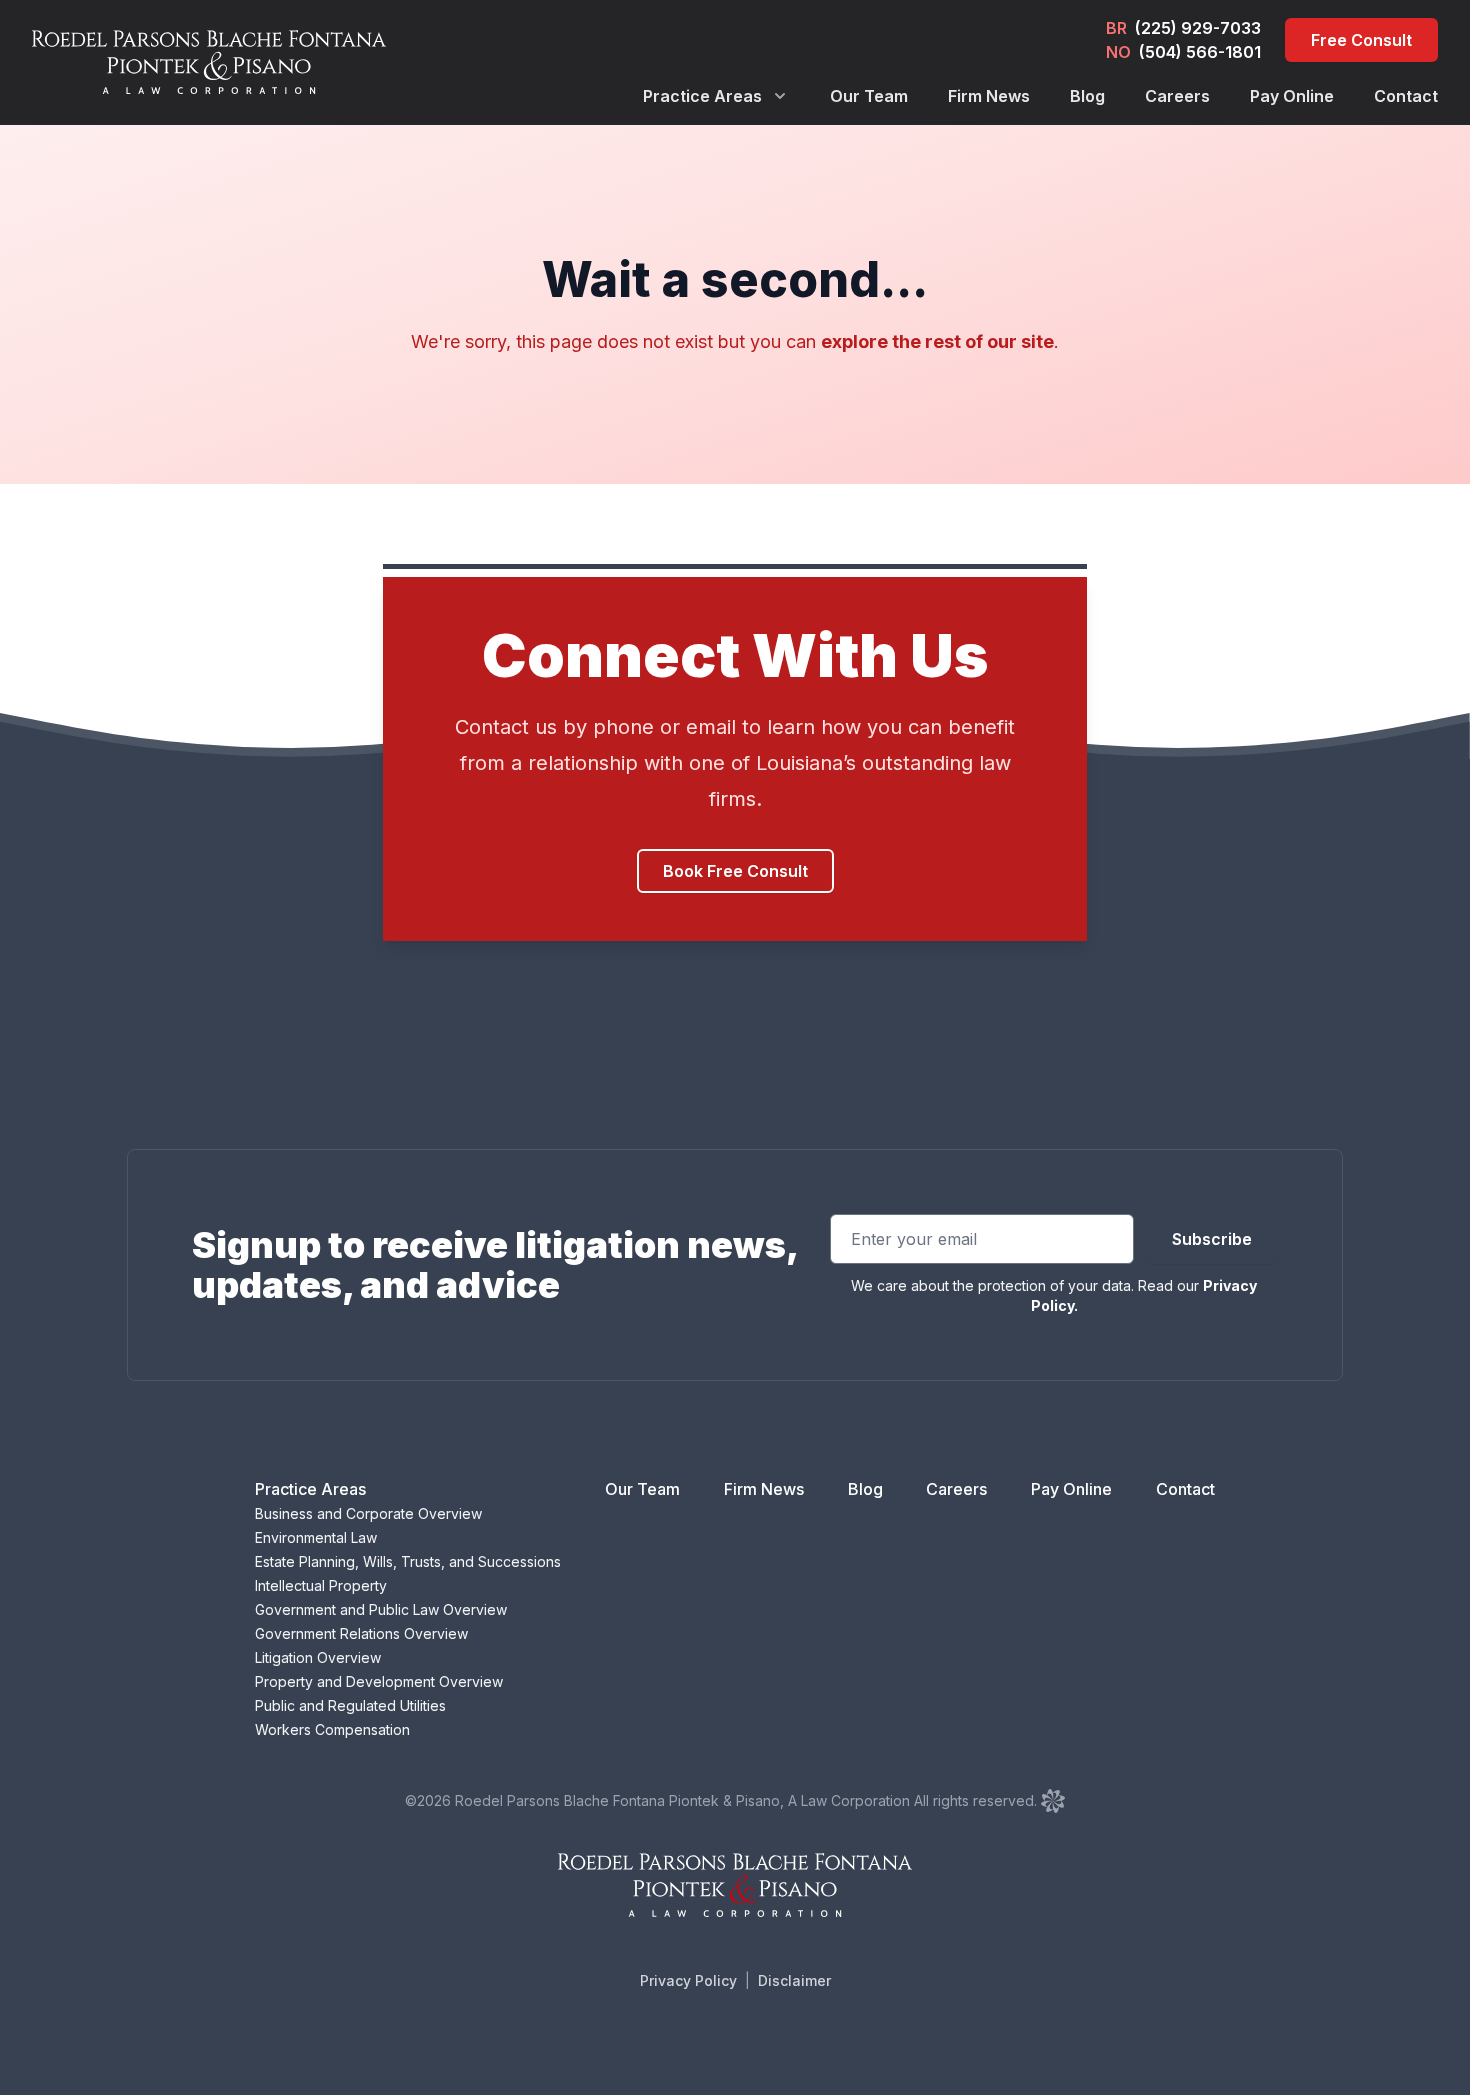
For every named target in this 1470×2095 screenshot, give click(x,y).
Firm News (989, 96)
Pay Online (1292, 96)
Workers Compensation (332, 1729)
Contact (1406, 96)
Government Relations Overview (361, 1633)
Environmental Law (316, 1537)
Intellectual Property (321, 1585)
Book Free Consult (735, 871)
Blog (1087, 96)
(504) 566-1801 (1200, 52)
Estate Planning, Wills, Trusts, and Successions (408, 1561)
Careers (1177, 96)
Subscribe (1212, 1239)
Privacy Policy (688, 1980)
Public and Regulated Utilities (350, 1705)
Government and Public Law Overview (381, 1609)
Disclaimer (794, 1980)
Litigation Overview (318, 1657)
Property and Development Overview (379, 1681)
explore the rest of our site (937, 341)
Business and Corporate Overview (368, 1513)
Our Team (869, 96)
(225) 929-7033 (1198, 28)
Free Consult (1361, 40)
